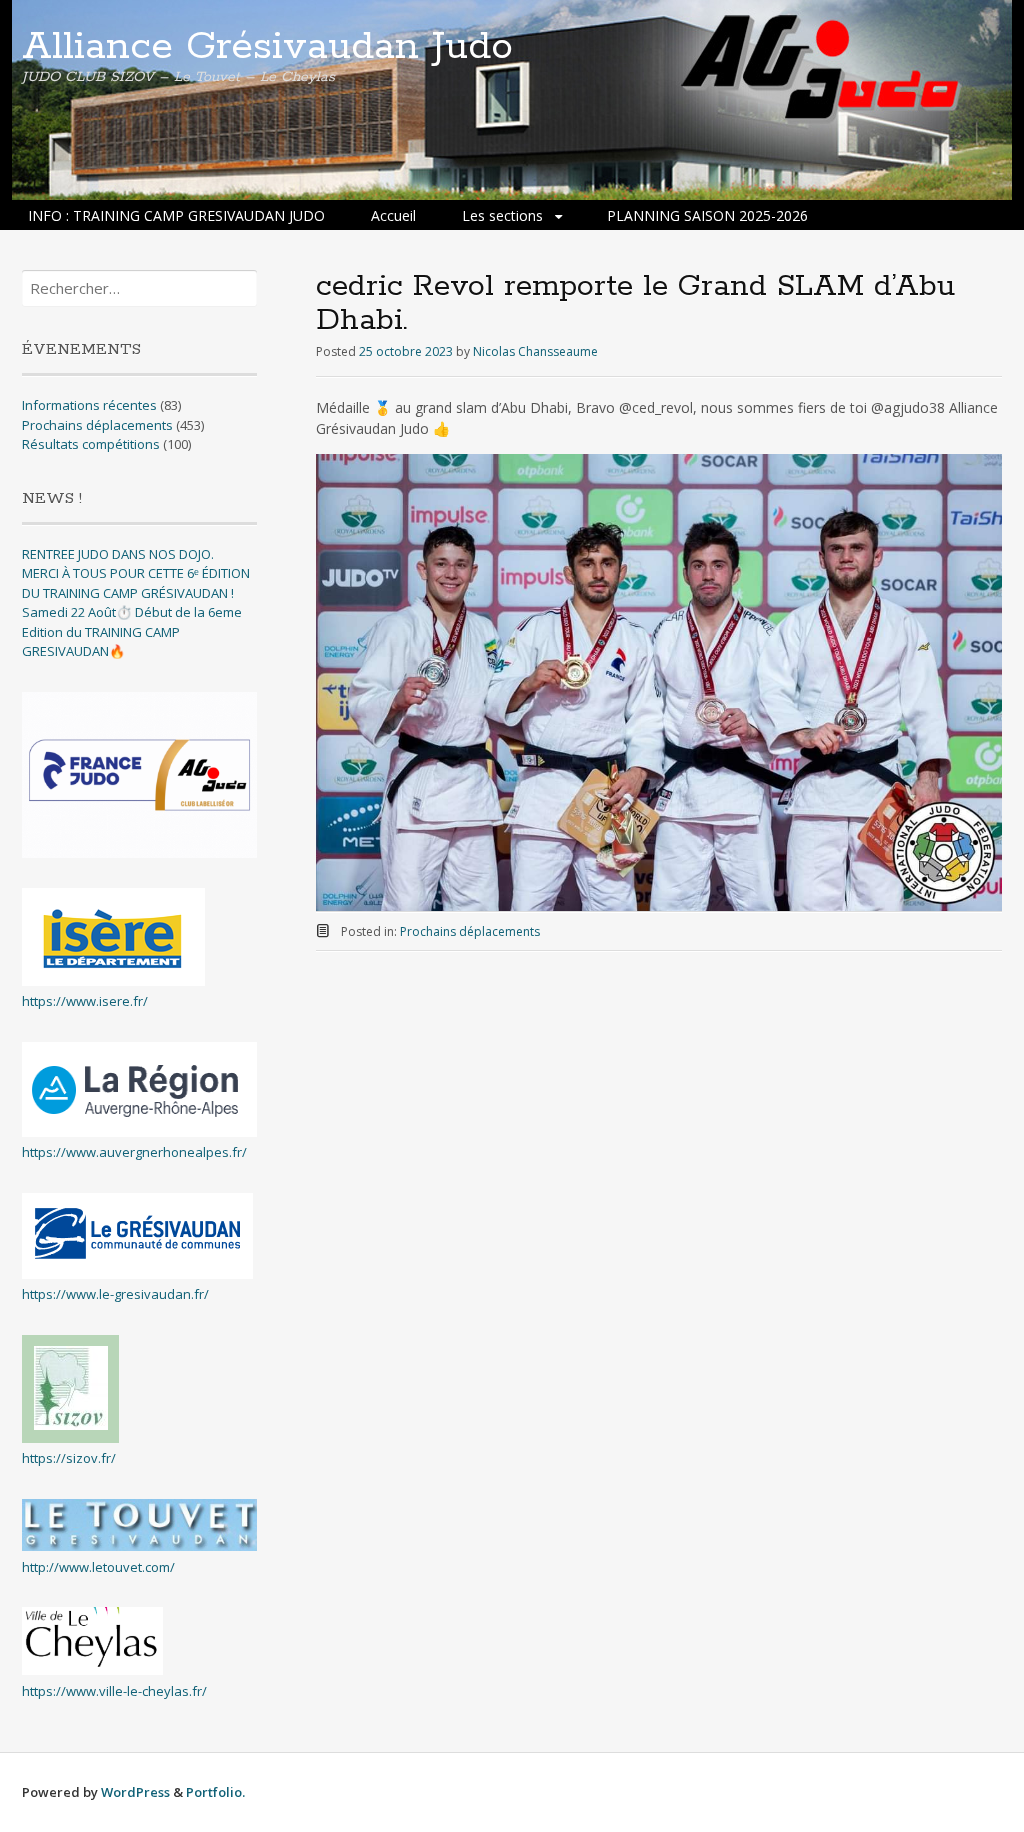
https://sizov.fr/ (69, 1458)
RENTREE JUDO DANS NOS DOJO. (118, 554)
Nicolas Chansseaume (535, 351)
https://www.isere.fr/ (85, 1001)
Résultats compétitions (91, 444)
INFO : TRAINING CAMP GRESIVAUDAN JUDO (176, 215)
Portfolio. (215, 1792)
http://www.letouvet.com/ (98, 1567)
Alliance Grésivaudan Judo (267, 47)
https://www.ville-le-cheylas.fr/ (114, 1691)
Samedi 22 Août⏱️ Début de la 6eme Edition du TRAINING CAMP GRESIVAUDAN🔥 (132, 631)
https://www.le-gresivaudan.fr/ (115, 1294)
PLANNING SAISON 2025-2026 (707, 215)
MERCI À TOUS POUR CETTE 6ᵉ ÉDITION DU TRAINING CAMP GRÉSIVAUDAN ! (136, 583)
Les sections (502, 215)
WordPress (135, 1792)
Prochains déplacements (470, 931)
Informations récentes (89, 405)
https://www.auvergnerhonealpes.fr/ (134, 1152)
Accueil (393, 215)
